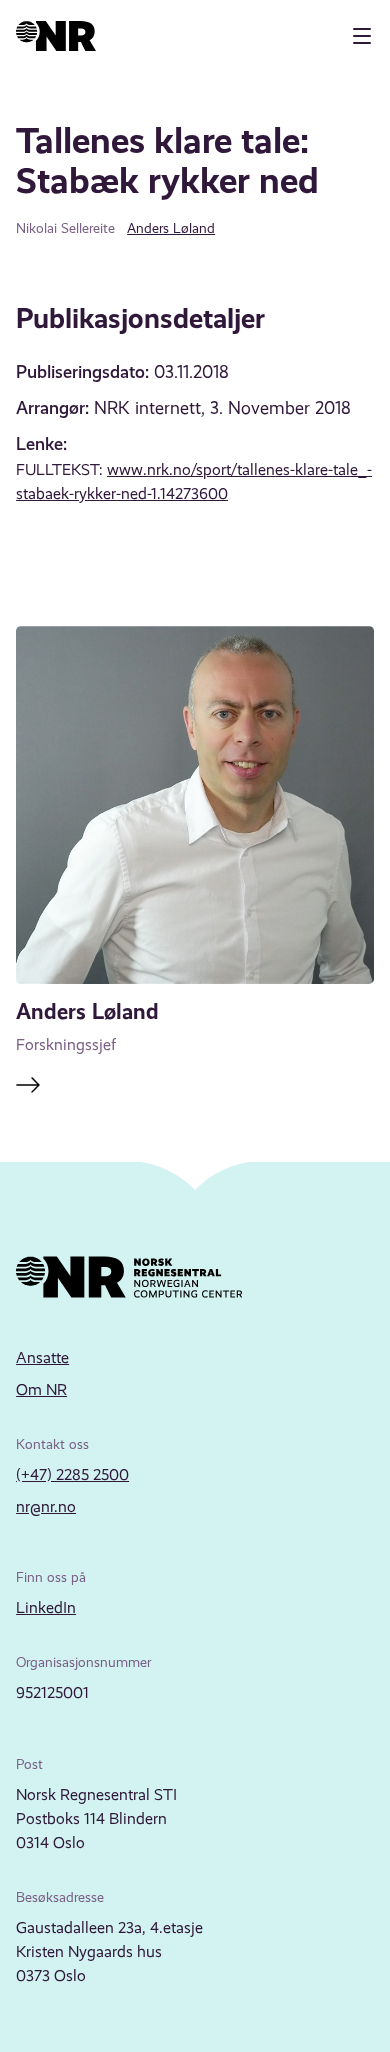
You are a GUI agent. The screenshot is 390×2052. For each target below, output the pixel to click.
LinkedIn (46, 1607)
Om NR (41, 1389)
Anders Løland (171, 228)
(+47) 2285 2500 (72, 1474)
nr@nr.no (46, 1506)
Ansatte (42, 1357)
